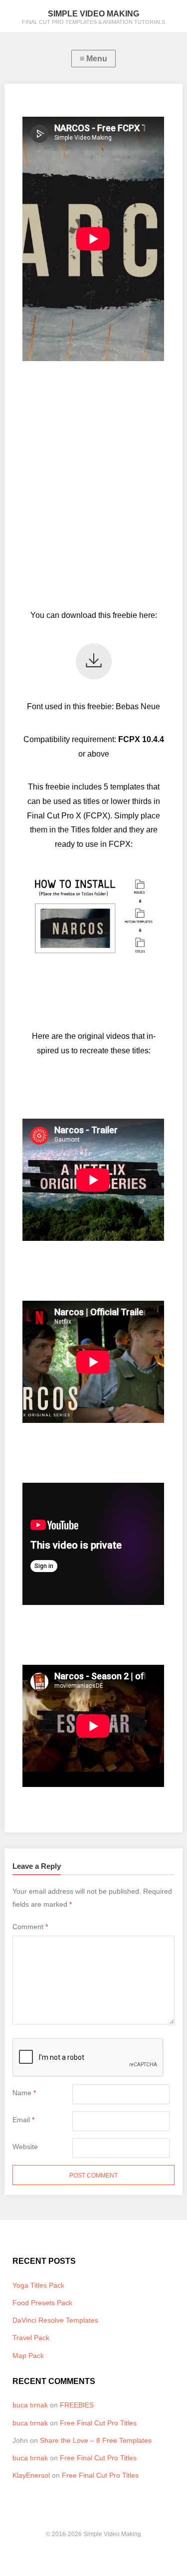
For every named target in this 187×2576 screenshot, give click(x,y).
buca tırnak (30, 2405)
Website (25, 2147)
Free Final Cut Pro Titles (98, 2423)
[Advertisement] (93, 484)
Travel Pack (31, 2338)
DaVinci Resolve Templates (55, 2320)
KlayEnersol (31, 2475)
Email (23, 2120)
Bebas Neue (138, 706)
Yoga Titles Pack (38, 2285)
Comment (30, 1927)
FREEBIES (77, 2405)
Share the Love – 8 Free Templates (96, 2440)
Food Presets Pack (42, 2303)
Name (24, 2093)
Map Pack (28, 2356)
